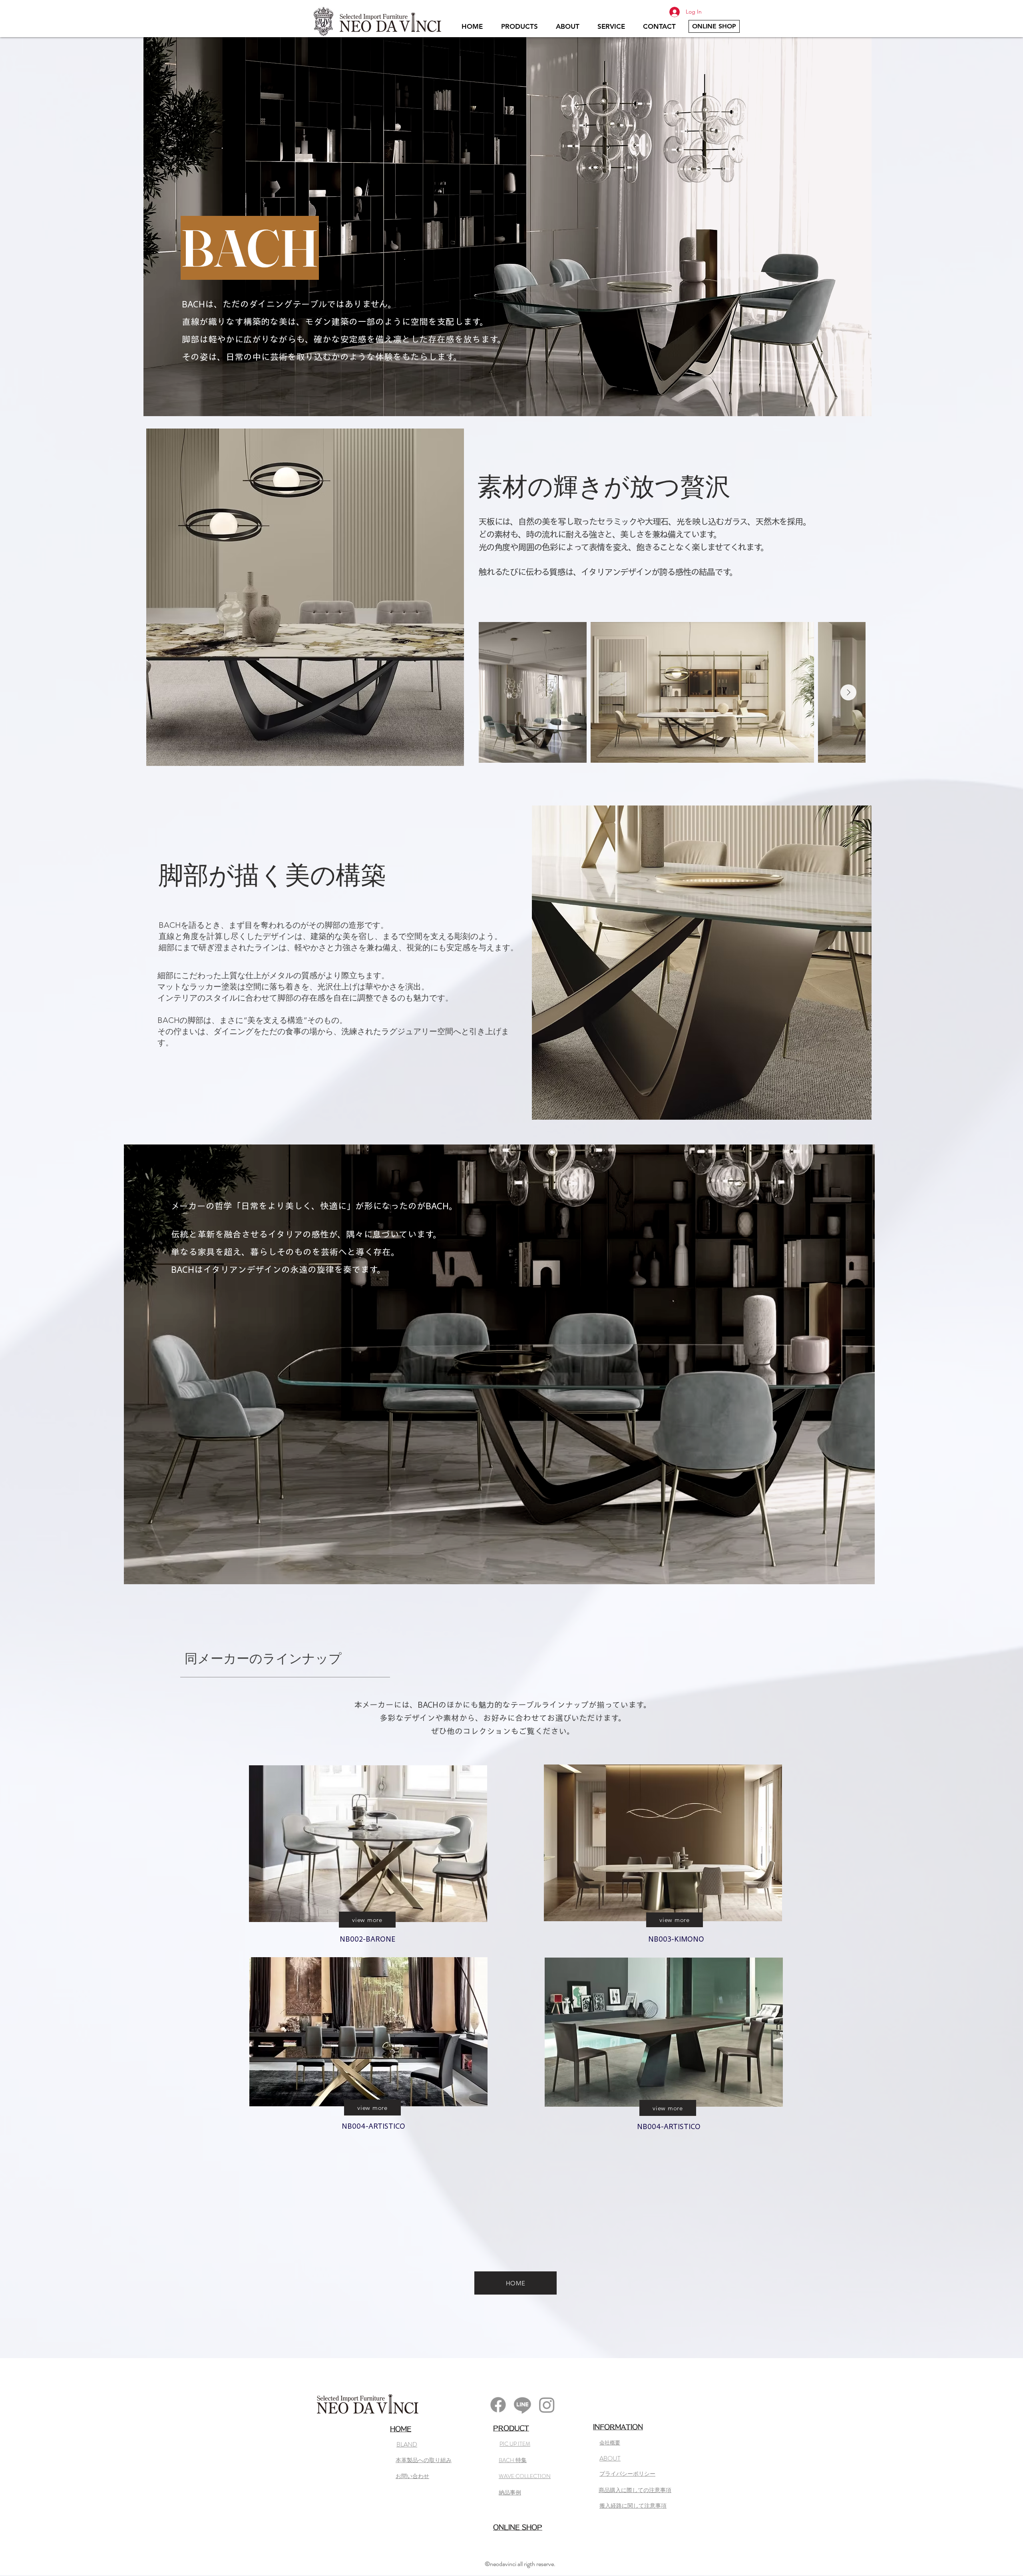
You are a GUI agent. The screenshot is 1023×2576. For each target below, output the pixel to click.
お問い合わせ (412, 2476)
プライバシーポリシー (627, 2474)
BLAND (407, 2444)
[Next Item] (848, 692)
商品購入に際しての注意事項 (635, 2490)
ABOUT (610, 2458)
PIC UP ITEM (515, 2444)
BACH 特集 (513, 2460)
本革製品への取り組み (424, 2460)
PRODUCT (511, 2428)
